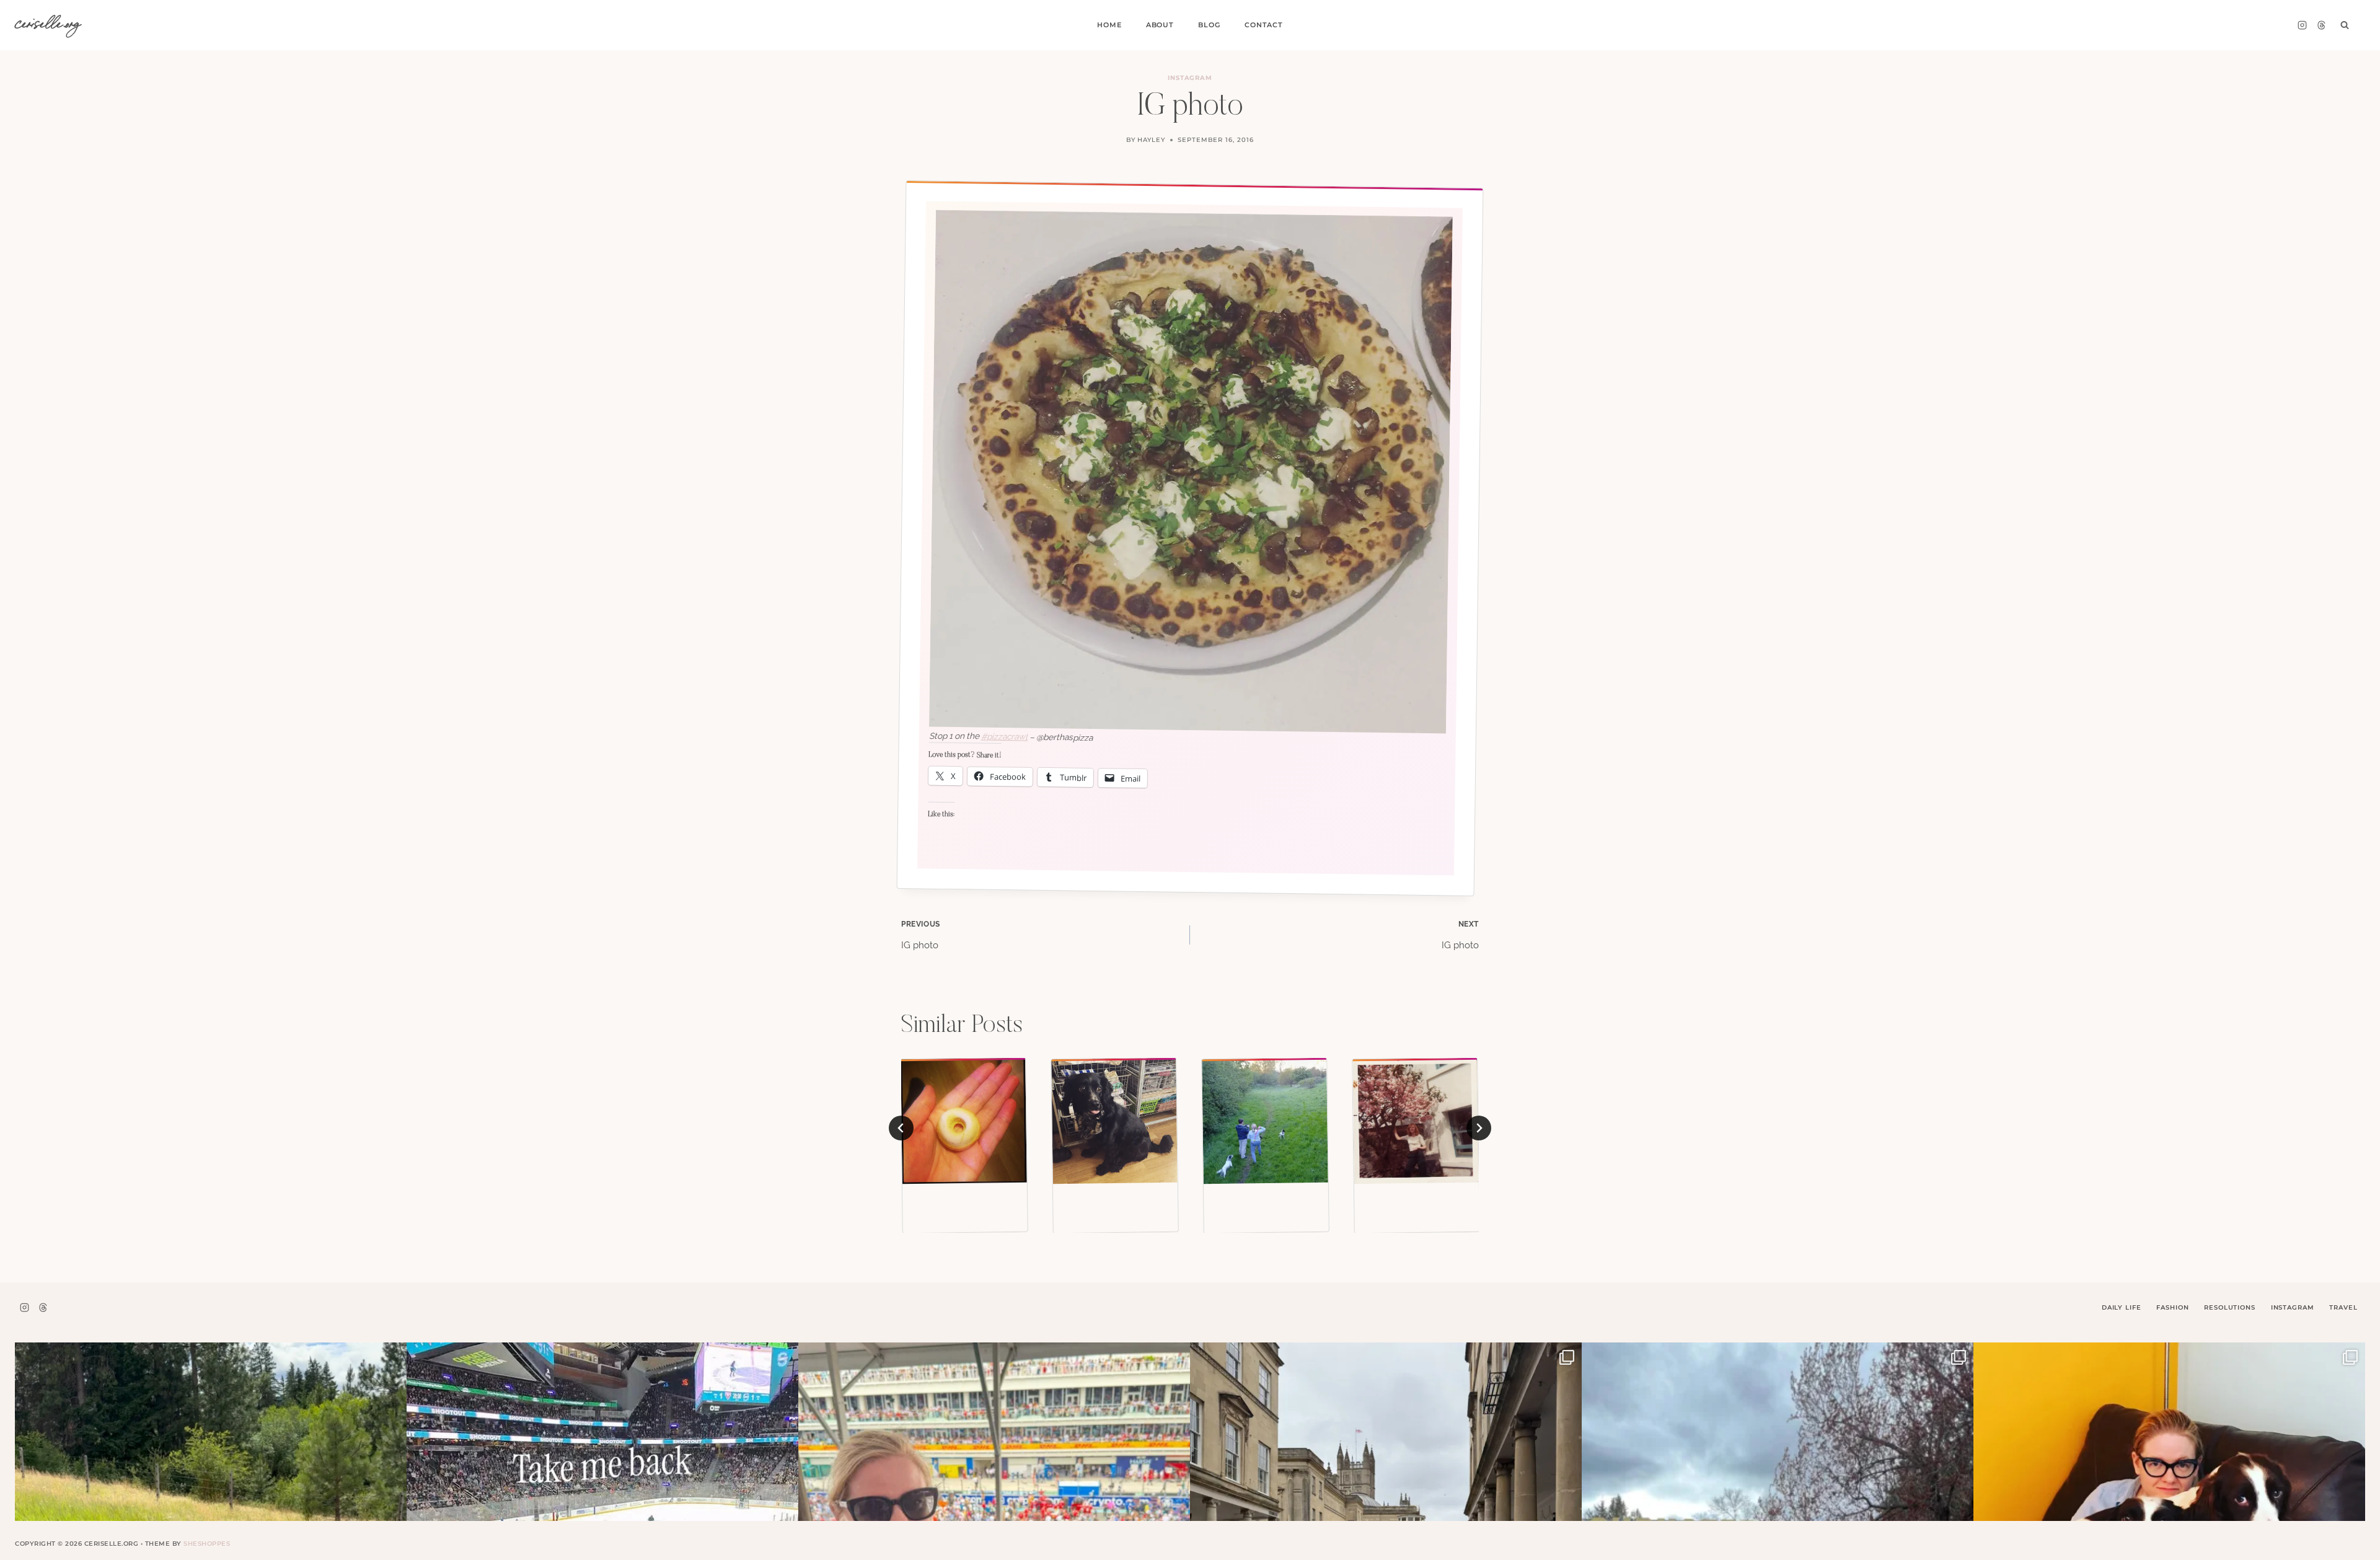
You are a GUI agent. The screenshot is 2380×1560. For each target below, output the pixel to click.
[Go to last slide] (901, 1128)
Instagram (1190, 78)
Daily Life (2122, 1307)
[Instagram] (2302, 25)
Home (1109, 25)
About (1160, 25)
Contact (1264, 25)
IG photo (921, 935)
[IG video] (1265, 1121)
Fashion (2172, 1307)
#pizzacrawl (1004, 736)
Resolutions (2229, 1307)
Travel (2343, 1307)
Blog (1209, 25)
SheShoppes (207, 1544)
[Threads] (2321, 25)
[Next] (1479, 1128)
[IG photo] (964, 1121)
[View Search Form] (2345, 25)
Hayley (1151, 140)
